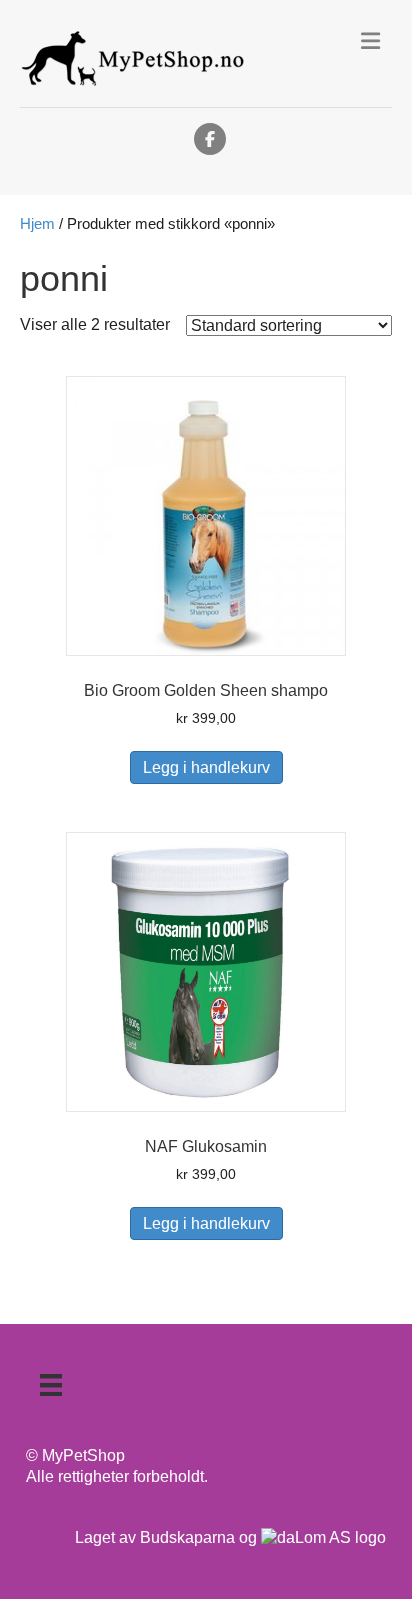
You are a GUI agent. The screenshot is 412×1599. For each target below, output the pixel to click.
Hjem (37, 224)
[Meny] (51, 1385)
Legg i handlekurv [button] (206, 767)
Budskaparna (187, 1537)
